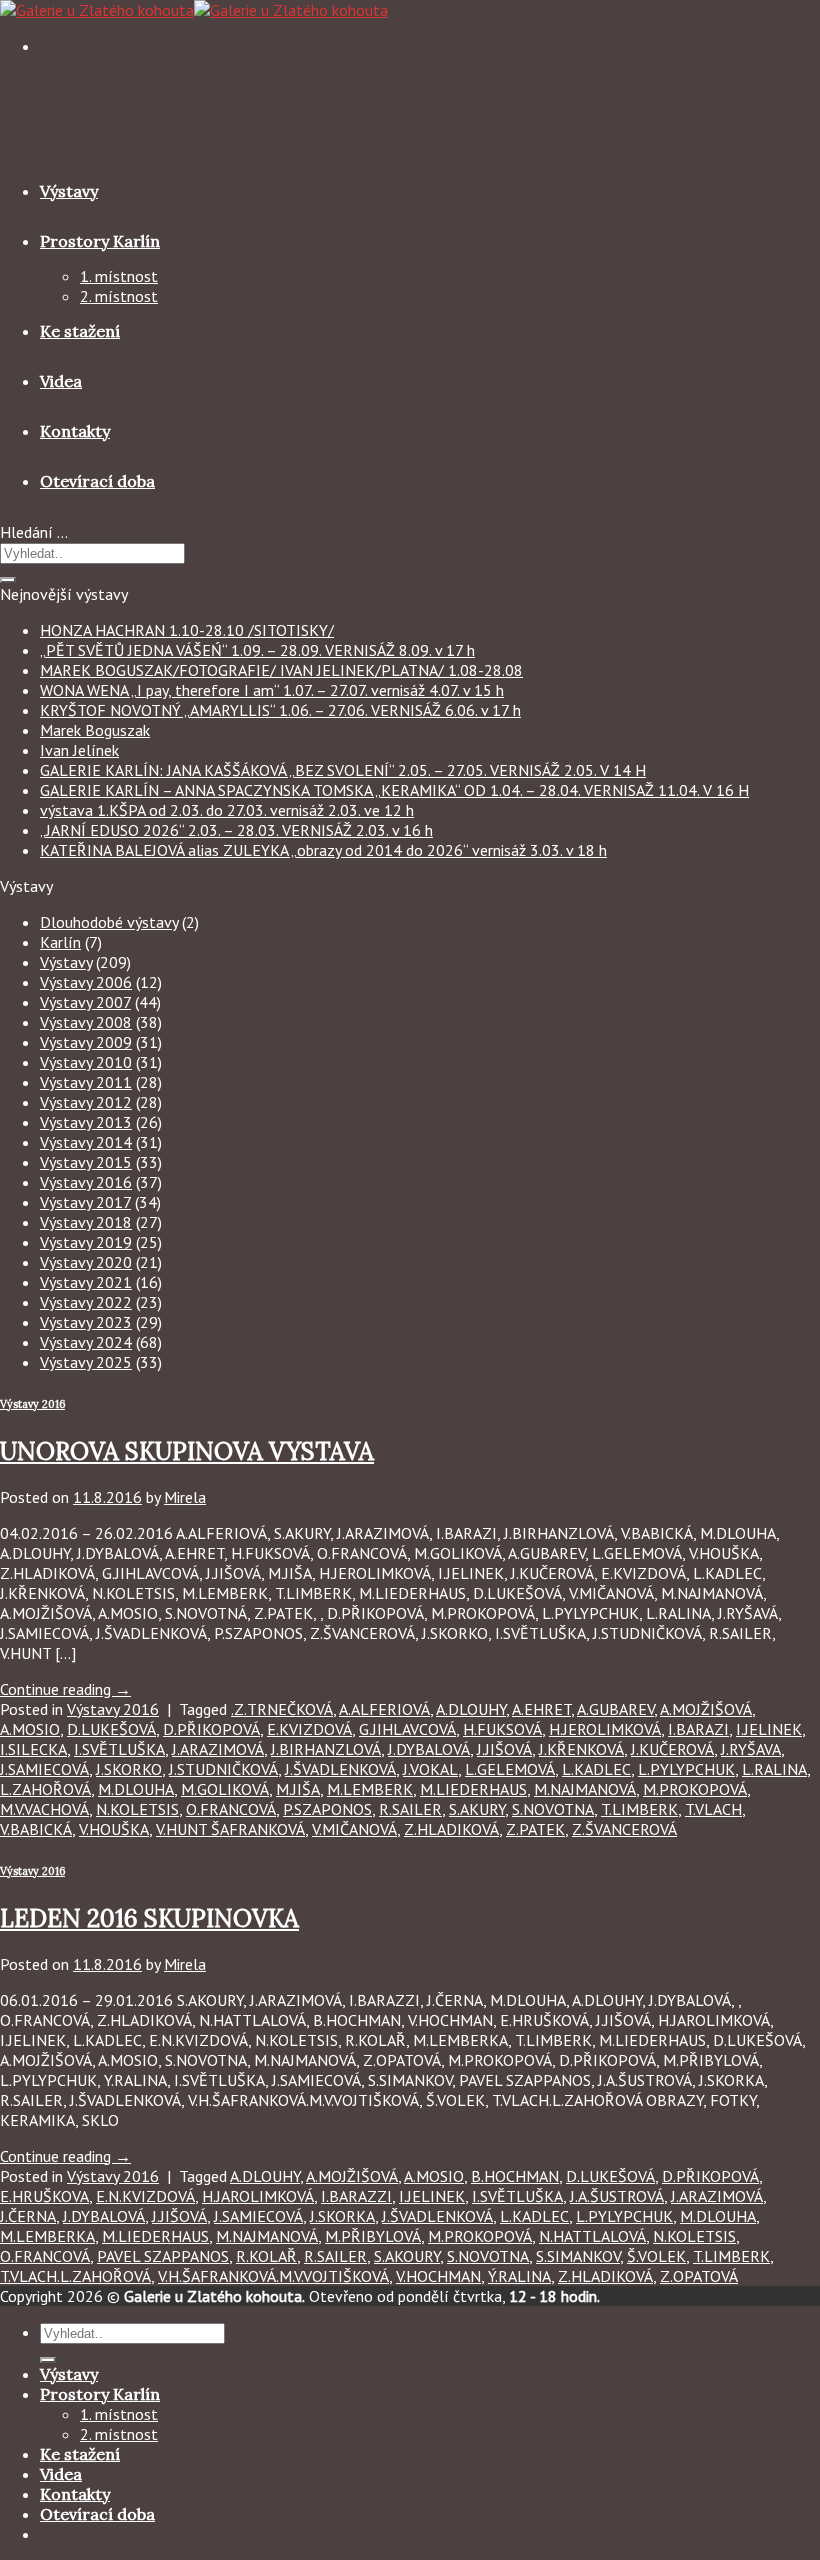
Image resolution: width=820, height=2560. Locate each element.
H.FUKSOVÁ (502, 1729)
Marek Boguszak (95, 730)
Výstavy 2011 (86, 1082)
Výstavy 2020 (86, 1262)
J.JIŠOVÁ (504, 1749)
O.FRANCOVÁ (231, 1809)
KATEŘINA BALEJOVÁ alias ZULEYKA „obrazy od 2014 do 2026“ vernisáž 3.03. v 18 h (323, 850)
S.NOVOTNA (553, 1809)
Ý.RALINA (519, 2276)
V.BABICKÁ (36, 1829)
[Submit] (8, 580)
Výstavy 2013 (86, 1122)
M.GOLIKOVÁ (225, 1789)
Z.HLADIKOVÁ (451, 1829)
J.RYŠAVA (751, 1749)
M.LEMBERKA (47, 2236)
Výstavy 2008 (86, 1022)
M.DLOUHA (136, 1789)
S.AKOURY (407, 2256)
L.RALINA (774, 1769)
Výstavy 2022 (86, 1302)
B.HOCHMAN (515, 2176)
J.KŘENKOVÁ (581, 1749)
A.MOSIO (30, 1729)
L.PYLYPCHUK (686, 1769)
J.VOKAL (430, 1769)
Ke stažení (80, 331)
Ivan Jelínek (79, 750)
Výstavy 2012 (86, 1102)
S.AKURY (477, 1809)
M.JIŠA (298, 1789)
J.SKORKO (129, 1769)
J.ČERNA (28, 2216)
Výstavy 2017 (85, 1202)
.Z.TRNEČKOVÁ (282, 1709)
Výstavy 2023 (86, 1322)
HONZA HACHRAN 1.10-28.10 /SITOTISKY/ (187, 630)
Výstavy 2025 (86, 1362)
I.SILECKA (33, 1749)
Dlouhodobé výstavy (109, 922)
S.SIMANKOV (578, 2256)
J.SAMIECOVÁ (44, 1769)
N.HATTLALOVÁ (592, 2236)
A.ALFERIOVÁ (384, 1709)
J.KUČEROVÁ (672, 1749)
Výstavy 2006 (86, 982)
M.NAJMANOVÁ (585, 1789)
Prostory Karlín (100, 241)
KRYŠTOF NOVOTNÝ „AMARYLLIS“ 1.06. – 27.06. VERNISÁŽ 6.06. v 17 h (280, 710)
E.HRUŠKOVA (44, 2196)
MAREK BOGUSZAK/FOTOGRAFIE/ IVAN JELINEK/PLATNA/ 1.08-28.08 (281, 670)
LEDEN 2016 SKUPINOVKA (149, 1918)
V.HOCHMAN (438, 2276)
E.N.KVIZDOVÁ (145, 2196)
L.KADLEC (596, 1769)
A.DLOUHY (471, 1709)
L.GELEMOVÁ (510, 1769)
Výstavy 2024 (86, 1342)
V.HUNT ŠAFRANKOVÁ (230, 1829)
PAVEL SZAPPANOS (163, 2256)
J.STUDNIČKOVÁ (223, 1769)
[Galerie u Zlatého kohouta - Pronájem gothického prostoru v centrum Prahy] (194, 10)
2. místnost (119, 296)
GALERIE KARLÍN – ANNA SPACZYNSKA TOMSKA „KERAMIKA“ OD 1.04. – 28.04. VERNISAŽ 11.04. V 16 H (394, 790)
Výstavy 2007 (85, 1002)
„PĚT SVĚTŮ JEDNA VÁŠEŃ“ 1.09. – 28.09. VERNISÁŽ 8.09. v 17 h (257, 650)
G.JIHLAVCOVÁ (407, 1729)
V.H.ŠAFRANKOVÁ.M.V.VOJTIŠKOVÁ (273, 2276)
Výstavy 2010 (86, 1062)
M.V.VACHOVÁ (44, 1809)
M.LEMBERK (370, 1789)
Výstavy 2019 (86, 1242)
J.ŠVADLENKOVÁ (340, 1769)
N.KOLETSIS (137, 1809)
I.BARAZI (698, 1729)
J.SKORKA (342, 2216)
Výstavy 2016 (86, 1182)
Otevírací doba (97, 481)
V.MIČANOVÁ (354, 1829)
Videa (61, 381)
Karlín (60, 942)
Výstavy (69, 191)
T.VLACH (713, 1809)
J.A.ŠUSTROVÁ (617, 2196)
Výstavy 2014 (86, 1142)
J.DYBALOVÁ (429, 1749)
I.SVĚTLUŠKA (119, 1749)
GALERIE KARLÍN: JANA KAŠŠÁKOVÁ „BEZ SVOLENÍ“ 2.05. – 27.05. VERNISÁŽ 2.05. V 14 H (343, 770)
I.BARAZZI (356, 2196)
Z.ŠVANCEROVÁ (624, 1829)
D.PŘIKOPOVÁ (211, 1729)
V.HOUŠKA (114, 1829)
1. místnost (119, 276)
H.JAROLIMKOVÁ (258, 2196)
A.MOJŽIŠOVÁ (706, 1709)
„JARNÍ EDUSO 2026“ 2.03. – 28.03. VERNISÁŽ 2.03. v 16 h (236, 830)
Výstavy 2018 (86, 1222)
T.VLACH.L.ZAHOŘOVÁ (75, 2276)
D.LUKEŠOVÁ (111, 1729)
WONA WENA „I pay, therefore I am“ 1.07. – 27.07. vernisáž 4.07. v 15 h (272, 690)
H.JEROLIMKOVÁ (605, 1729)
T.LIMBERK (639, 1809)
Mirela (185, 1497)
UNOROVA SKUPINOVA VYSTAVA (187, 1451)
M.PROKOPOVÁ (695, 1789)
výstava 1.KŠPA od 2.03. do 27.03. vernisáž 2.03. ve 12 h (227, 810)
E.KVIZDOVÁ (309, 1729)
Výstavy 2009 (86, 1042)
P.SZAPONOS (327, 1809)
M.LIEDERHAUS (473, 1789)
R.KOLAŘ (266, 2256)
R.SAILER (410, 1809)
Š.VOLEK (656, 2256)
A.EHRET (541, 1709)
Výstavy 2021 (86, 1282)
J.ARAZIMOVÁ (218, 1749)
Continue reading (65, 1689)
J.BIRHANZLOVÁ (326, 1749)
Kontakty (75, 431)
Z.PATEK (535, 1829)
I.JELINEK (769, 1729)
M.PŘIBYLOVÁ (373, 2236)
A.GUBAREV (615, 1709)
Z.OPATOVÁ (699, 2276)
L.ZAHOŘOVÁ (45, 1789)
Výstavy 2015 (86, 1162)
